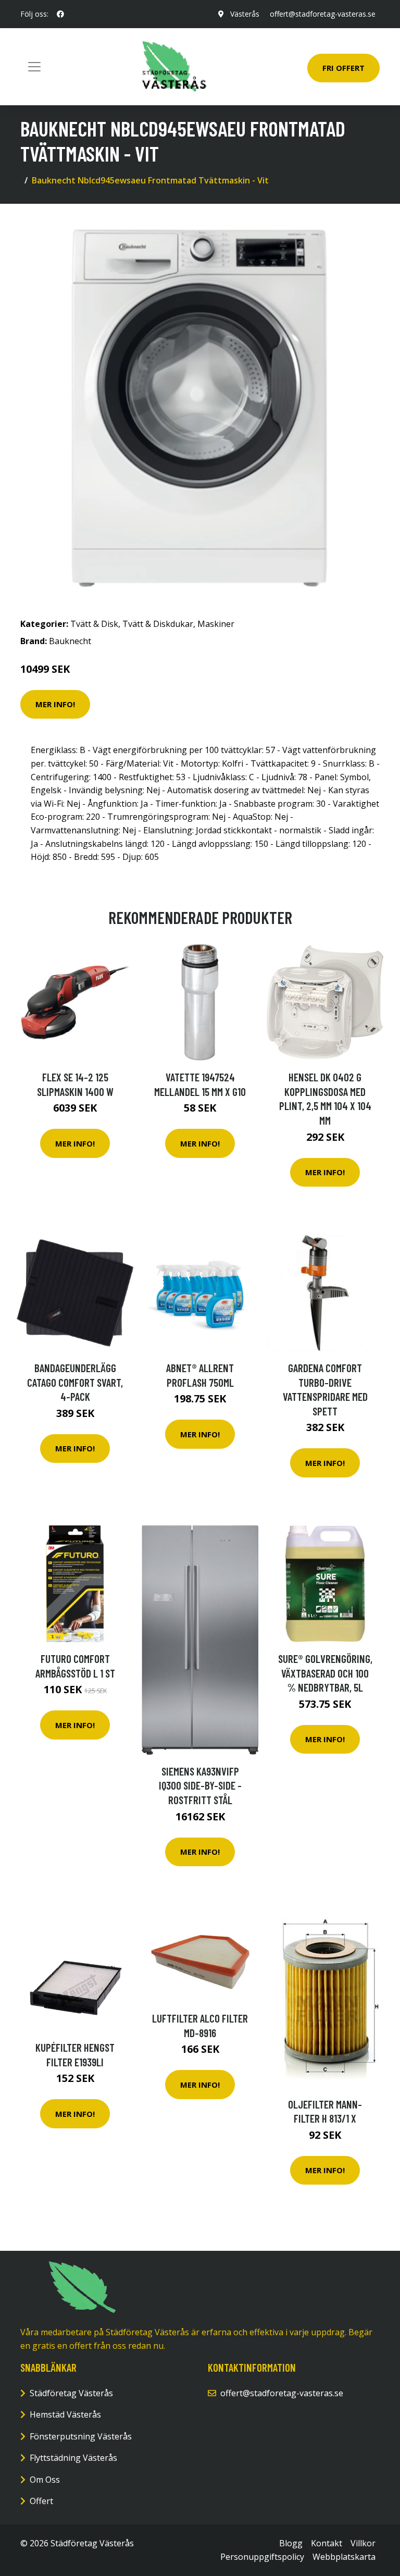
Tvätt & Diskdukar (158, 624)
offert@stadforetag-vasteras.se (323, 14)
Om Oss (45, 2480)
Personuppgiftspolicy (262, 2557)
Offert (41, 2501)
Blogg (291, 2543)
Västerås (245, 14)
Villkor (363, 2543)
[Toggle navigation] (34, 67)
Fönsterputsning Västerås (81, 2436)
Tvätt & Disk (94, 624)
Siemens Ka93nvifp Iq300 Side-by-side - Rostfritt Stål (200, 1785)
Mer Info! (55, 704)
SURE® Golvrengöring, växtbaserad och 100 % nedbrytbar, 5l (325, 1673)
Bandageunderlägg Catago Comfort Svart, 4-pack (75, 1382)
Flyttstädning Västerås (73, 2458)
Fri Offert (343, 68)
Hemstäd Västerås (65, 2414)
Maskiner (216, 624)
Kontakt (327, 2543)
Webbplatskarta (344, 2557)
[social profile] (60, 14)
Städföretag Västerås (71, 2393)
